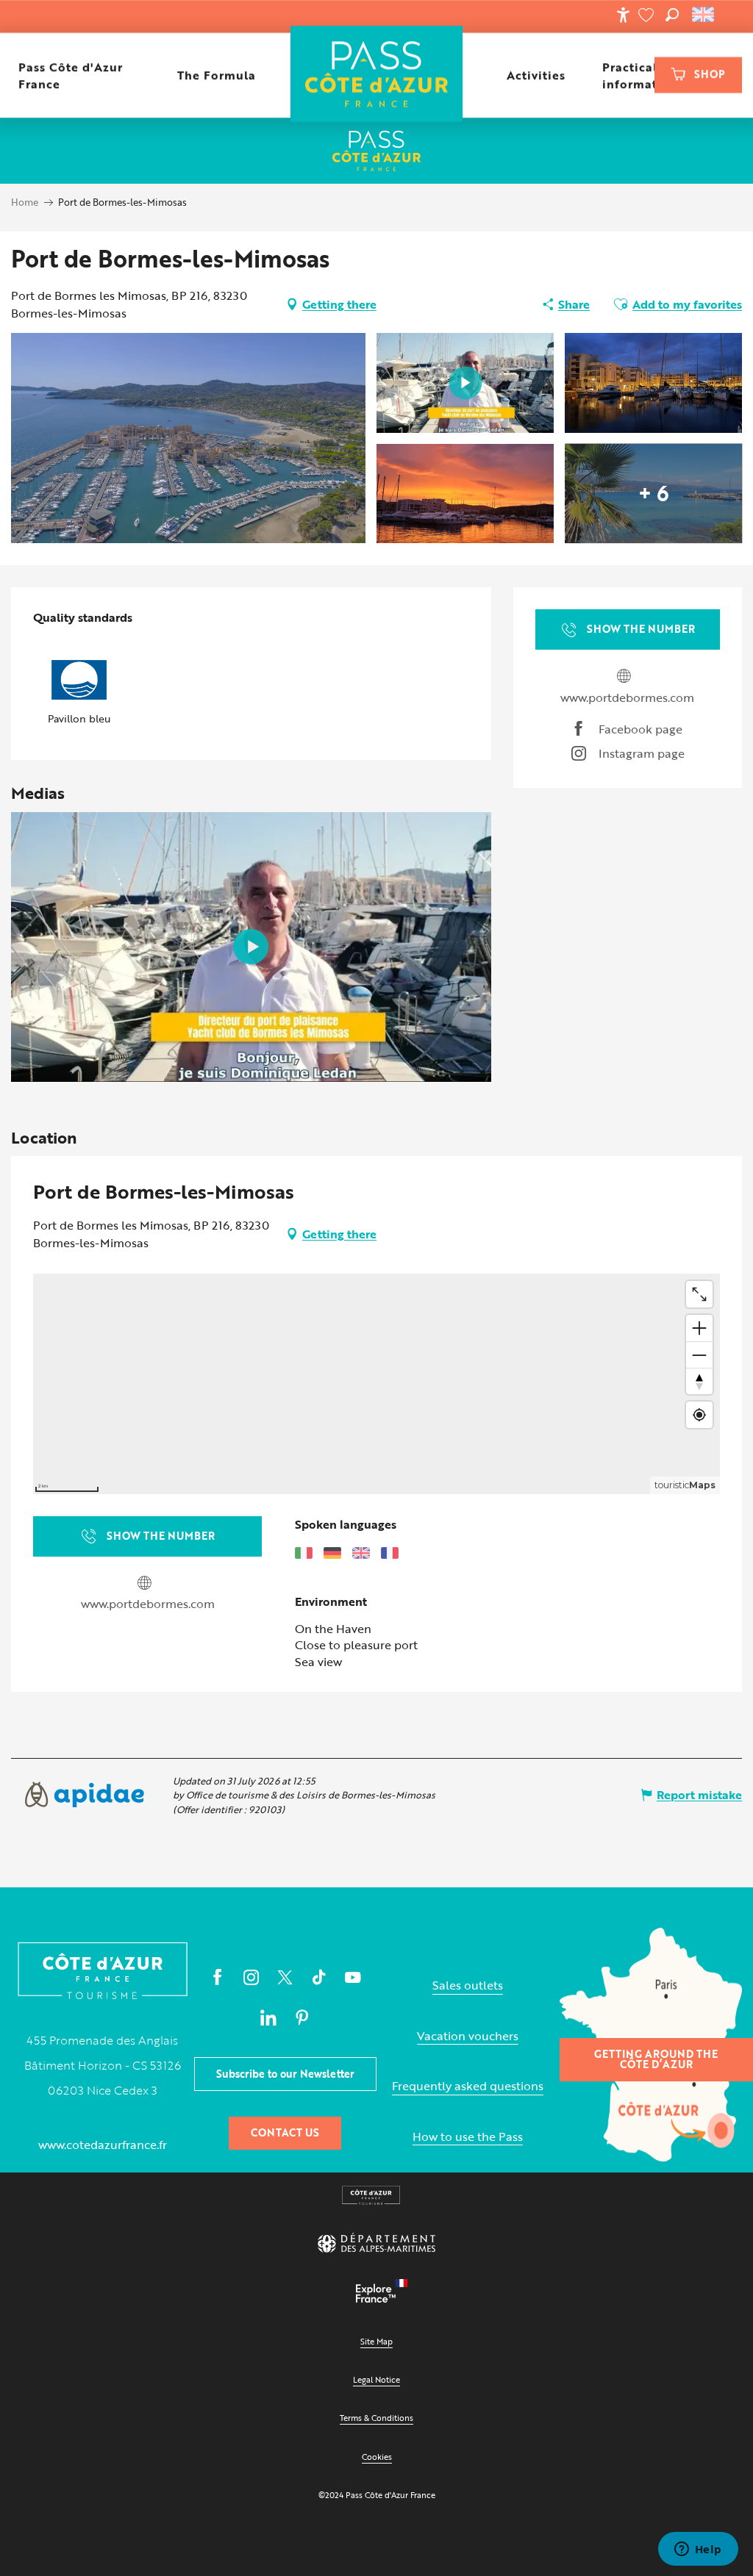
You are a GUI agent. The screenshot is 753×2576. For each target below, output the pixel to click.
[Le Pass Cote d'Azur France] (377, 75)
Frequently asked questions (468, 2086)
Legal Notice (376, 2379)
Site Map (376, 2341)
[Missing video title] (251, 947)
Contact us (285, 2132)
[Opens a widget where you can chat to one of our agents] (698, 2550)
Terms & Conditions (376, 2418)
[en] (704, 15)
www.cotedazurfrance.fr (103, 2145)
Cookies (377, 2457)
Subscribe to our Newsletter (285, 2074)
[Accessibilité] (623, 15)
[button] (672, 15)
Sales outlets (468, 1985)
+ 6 (654, 493)
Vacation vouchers (468, 2036)
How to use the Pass (468, 2137)
